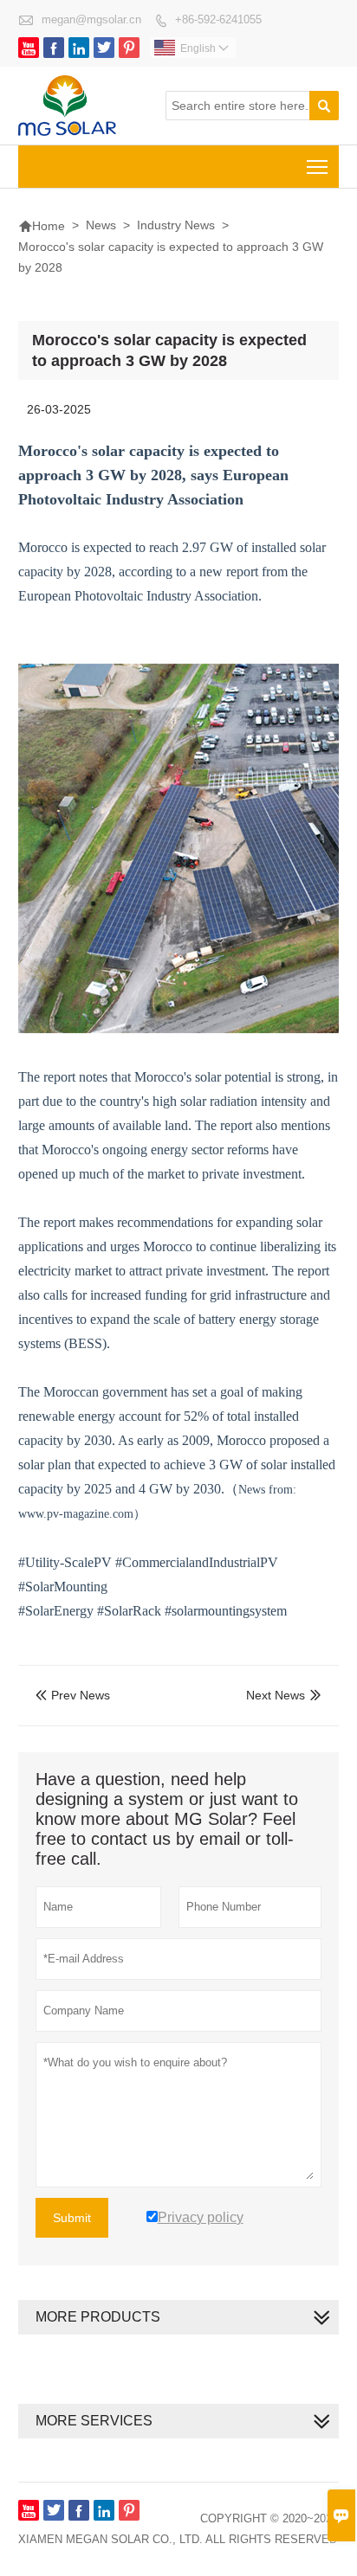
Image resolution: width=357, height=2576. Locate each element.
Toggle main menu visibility (318, 167)
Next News (276, 1695)
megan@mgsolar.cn (91, 19)
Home (42, 226)
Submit (72, 2218)
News (101, 225)
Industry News (176, 225)
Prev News (73, 1695)
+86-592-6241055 (218, 19)
